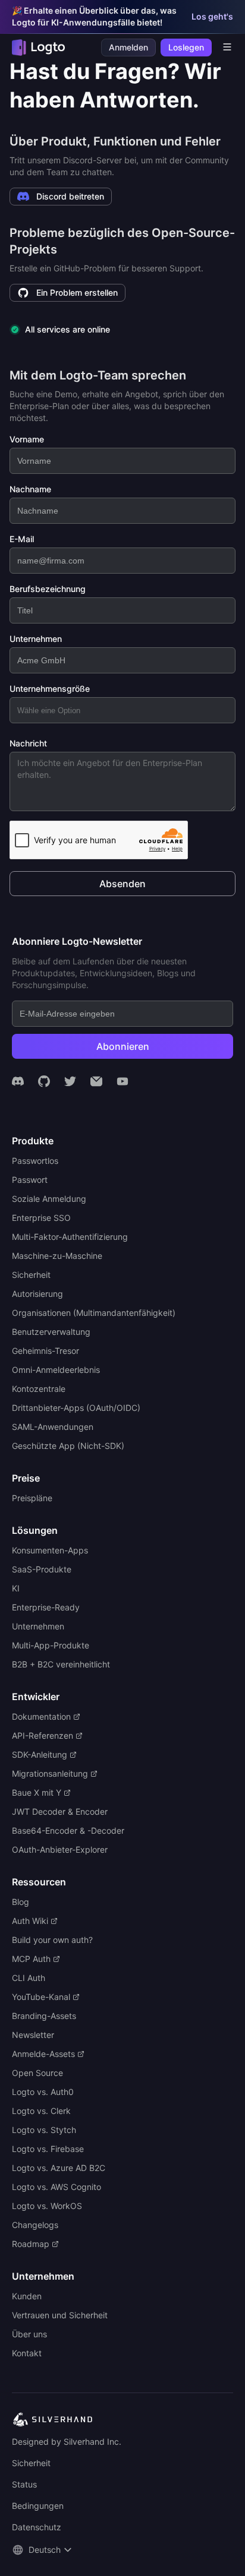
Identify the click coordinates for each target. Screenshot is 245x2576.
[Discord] (18, 1081)
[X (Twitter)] (70, 1081)
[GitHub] (44, 1081)
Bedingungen (38, 2506)
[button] (43, 2550)
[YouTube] (122, 1081)
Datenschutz (37, 2527)
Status (24, 2484)
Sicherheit (31, 2463)
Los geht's (212, 16)
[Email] (96, 1081)
